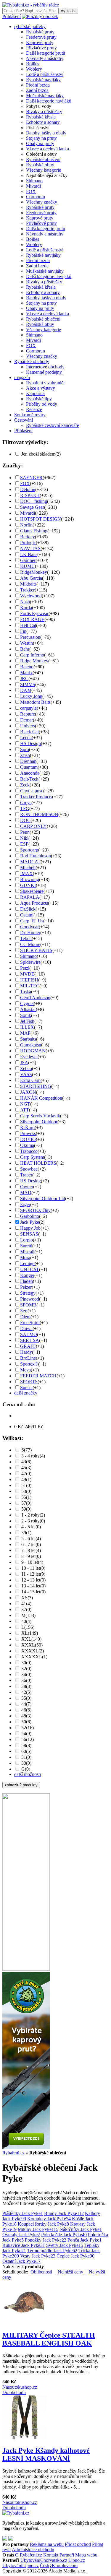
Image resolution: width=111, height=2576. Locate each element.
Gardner (28, 560)
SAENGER (31, 478)
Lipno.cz (77, 2560)
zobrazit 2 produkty (21, 1785)
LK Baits (29, 554)
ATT (25, 1110)
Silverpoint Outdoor (39, 1122)
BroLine (28, 1358)
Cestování (24, 420)
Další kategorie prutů (46, 53)
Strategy (28, 1293)
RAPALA (30, 897)
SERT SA (30, 1340)
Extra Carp (30, 1080)
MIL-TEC (30, 986)
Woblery (34, 69)
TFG (25, 808)
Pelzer (26, 1287)
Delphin (28, 489)
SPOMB (28, 1305)
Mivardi (33, 186)
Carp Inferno (32, 655)
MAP (25, 1033)
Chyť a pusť (32, 791)
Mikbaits (28, 584)
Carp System (32, 1157)
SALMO (29, 1334)
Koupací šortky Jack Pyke (43, 2224)
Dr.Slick (28, 909)
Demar (26, 720)
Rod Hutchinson (36, 856)
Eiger (25, 1204)
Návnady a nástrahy (45, 58)
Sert (24, 1311)
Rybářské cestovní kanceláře (53, 425)
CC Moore (30, 944)
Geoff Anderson (35, 998)
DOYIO (28, 1139)
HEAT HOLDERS (38, 1163)
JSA (24, 1063)
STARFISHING (36, 1086)
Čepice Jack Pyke (75, 2256)
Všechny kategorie (44, 170)
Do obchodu (14, 2392)
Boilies (33, 64)
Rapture (28, 714)
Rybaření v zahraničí (45, 383)
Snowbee (29, 1169)
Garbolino (30, 1216)
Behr (25, 649)
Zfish (25, 755)
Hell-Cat (28, 625)
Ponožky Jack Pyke (46, 2240)
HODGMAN (33, 1051)
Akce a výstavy (41, 388)
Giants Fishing (34, 531)
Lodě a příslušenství (45, 74)
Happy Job (30, 1228)
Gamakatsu (31, 1045)
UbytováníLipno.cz (21, 2566)
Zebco (26, 1068)
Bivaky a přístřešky (44, 112)
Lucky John (31, 696)
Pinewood (30, 1299)
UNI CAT (30, 1269)
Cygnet (27, 1003)
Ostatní (27, 915)
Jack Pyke (30, 1222)
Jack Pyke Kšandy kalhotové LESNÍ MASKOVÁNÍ (46, 2454)
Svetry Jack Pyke (65, 2245)
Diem (25, 1317)
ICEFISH (29, 980)
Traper (26, 1175)
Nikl (24, 838)
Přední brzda (38, 85)
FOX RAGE (32, 619)
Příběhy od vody (42, 404)
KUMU (28, 566)
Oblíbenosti (41, 2272)
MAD (26, 1193)
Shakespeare (32, 891)
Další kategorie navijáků (49, 101)
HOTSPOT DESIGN (41, 519)
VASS (26, 1074)
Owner (27, 1187)
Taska (26, 992)
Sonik (26, 1015)
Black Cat (29, 732)
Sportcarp (29, 850)
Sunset (26, 1388)
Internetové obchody (45, 367)
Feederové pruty (41, 37)
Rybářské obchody (32, 361)
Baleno (27, 667)
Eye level (29, 1057)
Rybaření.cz (13, 2153)
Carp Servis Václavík (40, 1116)
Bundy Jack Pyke (64, 2213)
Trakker (27, 590)
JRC (24, 678)
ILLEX (27, 1027)
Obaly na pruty (40, 143)
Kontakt (51, 2555)
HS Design (30, 743)
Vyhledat (68, 11)
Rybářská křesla (41, 117)
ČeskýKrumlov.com (59, 2566)
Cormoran (36, 197)
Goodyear (29, 927)
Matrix (26, 673)
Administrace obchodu (33, 2550)
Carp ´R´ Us (32, 921)
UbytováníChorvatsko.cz (44, 2560)
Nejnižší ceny (70, 2272)
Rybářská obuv (40, 165)
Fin (23, 631)
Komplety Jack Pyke (49, 2219)
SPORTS (29, 1382)
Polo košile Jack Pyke (64, 2235)
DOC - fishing (34, 501)
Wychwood (31, 596)
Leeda (26, 738)
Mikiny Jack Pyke (38, 2229)
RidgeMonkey (34, 572)
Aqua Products (34, 903)
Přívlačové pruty (41, 48)
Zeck (25, 785)
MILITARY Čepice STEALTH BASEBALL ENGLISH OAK (49, 2339)
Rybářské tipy (39, 399)
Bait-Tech (29, 779)
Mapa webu (86, 2555)
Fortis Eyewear (34, 613)
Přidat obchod (78, 2544)
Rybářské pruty (40, 32)
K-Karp (27, 1128)
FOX (31, 191)
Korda (26, 608)
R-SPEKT (30, 495)
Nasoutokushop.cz (20, 2387)
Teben (26, 938)
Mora (25, 1258)
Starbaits (28, 1039)
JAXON (28, 1092)
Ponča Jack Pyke (85, 2240)
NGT (25, 1104)
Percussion (30, 637)
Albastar (28, 1009)
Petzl (25, 968)
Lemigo (27, 1263)
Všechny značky (42, 202)
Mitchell (28, 868)
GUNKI (28, 885)
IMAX (26, 873)
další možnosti (28, 1774)
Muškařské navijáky (45, 96)
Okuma (27, 1145)
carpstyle (28, 708)
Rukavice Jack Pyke (24, 2245)
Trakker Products (36, 797)
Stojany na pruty (41, 138)
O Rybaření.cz (29, 2555)
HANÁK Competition (41, 1098)
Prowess (28, 1133)
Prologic (28, 543)
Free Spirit (30, 1323)
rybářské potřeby (30, 26)
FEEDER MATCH (38, 1376)
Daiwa (26, 1328)
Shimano (34, 181)
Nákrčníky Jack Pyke (81, 2229)
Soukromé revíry (30, 415)
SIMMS (28, 684)
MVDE (27, 974)
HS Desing (30, 1181)
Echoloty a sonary (43, 122)
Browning (30, 879)
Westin (26, 643)
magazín (22, 377)
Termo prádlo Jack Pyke (52, 2251)
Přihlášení (12, 16)
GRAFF (28, 1346)
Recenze (34, 409)
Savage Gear (32, 507)
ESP (24, 844)
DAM (26, 690)
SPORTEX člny (35, 1210)
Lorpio (26, 1240)
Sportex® (29, 1364)
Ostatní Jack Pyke (21, 2261)
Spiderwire (30, 962)
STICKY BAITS (36, 950)
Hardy (26, 1352)
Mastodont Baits (35, 702)
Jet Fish (27, 1021)
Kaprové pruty (40, 42)
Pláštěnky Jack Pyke (23, 2213)
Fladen (26, 1281)
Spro (25, 749)
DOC (25, 820)
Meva (25, 1370)
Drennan (28, 761)
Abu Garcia (31, 578)
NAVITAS (30, 548)
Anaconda (30, 773)
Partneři (67, 2555)
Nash (25, 602)
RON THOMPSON (39, 814)
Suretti (26, 1246)
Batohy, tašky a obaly (46, 133)
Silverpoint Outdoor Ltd (43, 1198)
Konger (27, 1275)
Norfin (26, 525)
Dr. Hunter (30, 933)
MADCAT (30, 862)
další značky (26, 1393)
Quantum (29, 767)
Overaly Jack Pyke (21, 2235)
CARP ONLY (33, 826)
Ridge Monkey (34, 661)
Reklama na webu (47, 2544)
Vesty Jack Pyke (38, 2256)
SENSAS (29, 1234)
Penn (25, 832)
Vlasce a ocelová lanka (48, 149)
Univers (28, 726)
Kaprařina (35, 393)
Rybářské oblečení (43, 159)
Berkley (28, 537)
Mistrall (27, 1252)
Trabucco (29, 1151)
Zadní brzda (37, 90)
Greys (26, 803)
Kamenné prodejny (44, 372)
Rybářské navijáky (43, 80)
